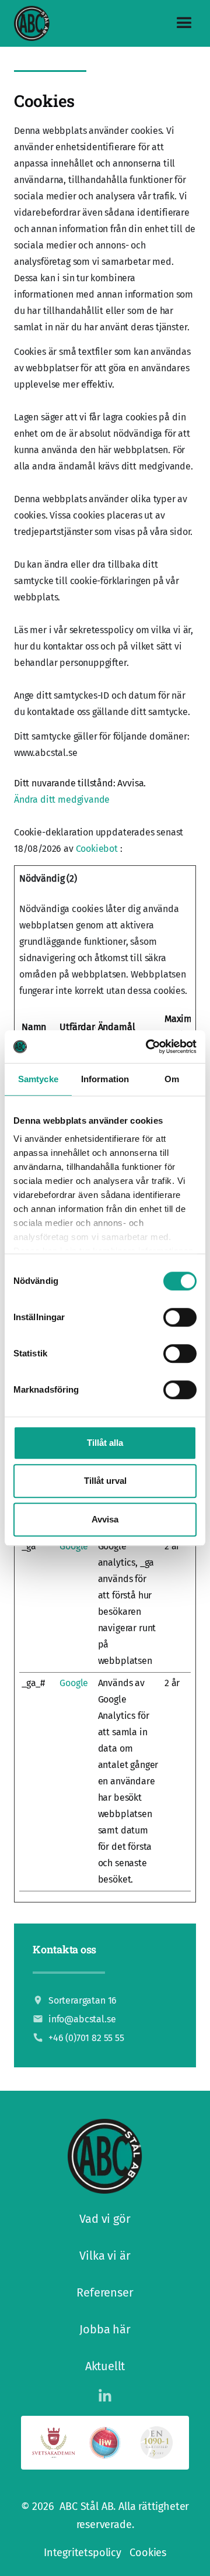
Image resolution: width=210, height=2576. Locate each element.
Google (74, 1546)
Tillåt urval (105, 1481)
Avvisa (105, 1519)
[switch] (180, 1317)
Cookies (148, 2553)
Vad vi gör (105, 2219)
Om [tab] (172, 1079)
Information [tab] (105, 1079)
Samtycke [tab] (38, 1079)
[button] (179, 23)
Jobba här (105, 2329)
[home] (32, 24)
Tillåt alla (105, 1443)
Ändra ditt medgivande (62, 800)
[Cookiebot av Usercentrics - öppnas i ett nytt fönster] (148, 1047)
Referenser (105, 2292)
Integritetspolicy (83, 2553)
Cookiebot (97, 849)
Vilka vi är (105, 2256)
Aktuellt (105, 2366)
